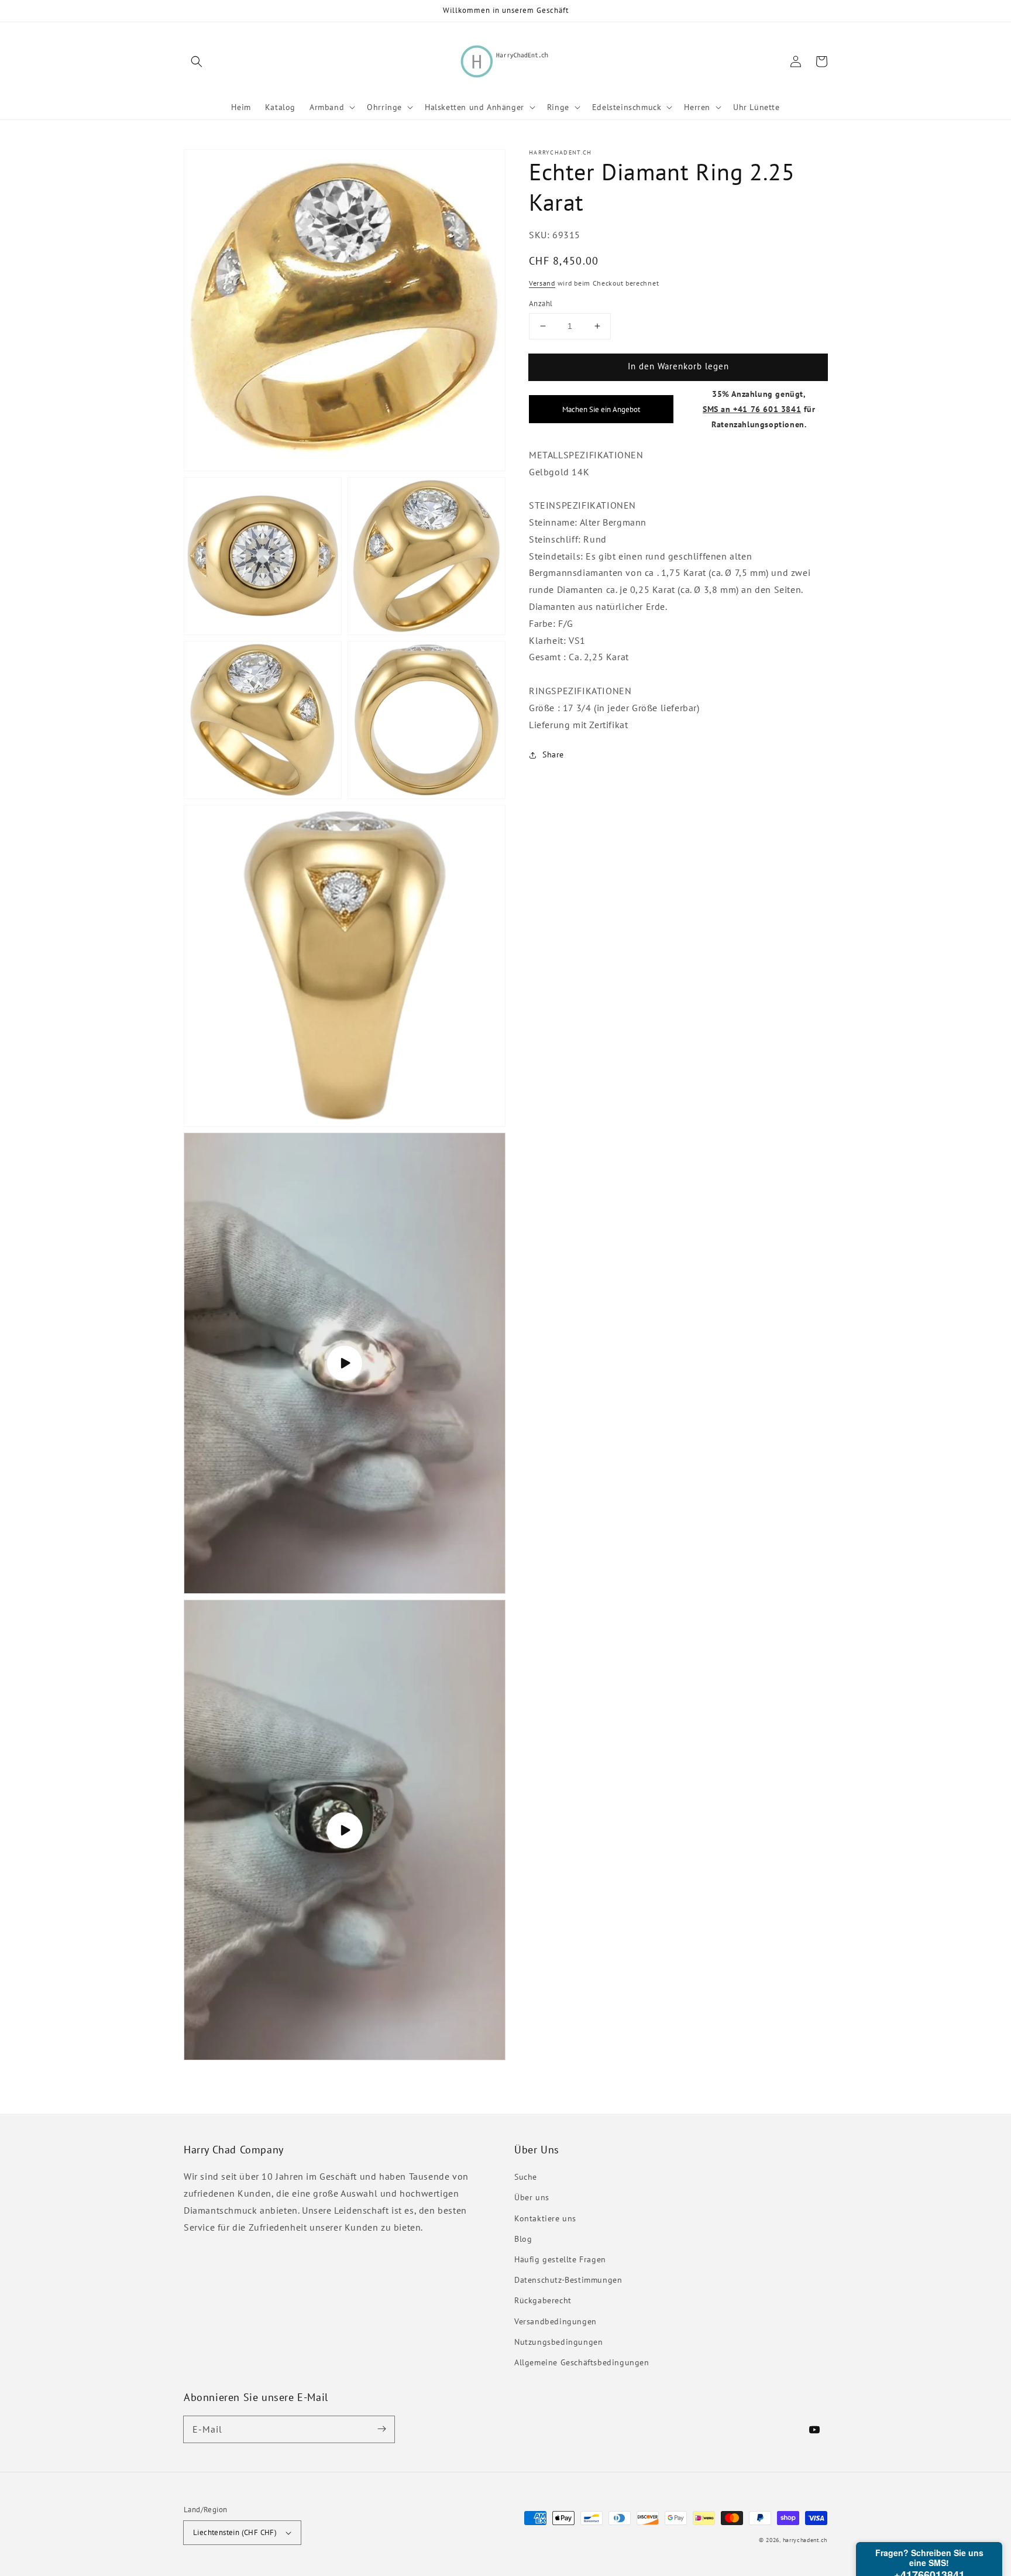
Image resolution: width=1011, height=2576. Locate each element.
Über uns (532, 2197)
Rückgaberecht (543, 2300)
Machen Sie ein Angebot (601, 409)
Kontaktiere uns (545, 2218)
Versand (542, 283)
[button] (197, 61)
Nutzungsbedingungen (558, 2342)
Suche (526, 2177)
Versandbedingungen (556, 2321)
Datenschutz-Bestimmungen (568, 2280)
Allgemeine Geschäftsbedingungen (582, 2362)
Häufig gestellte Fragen (560, 2259)
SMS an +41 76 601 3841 (752, 409)
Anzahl (541, 303)
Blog (523, 2239)
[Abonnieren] (381, 2429)
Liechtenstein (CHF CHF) (235, 2532)
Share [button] (553, 754)
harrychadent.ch (805, 2540)
